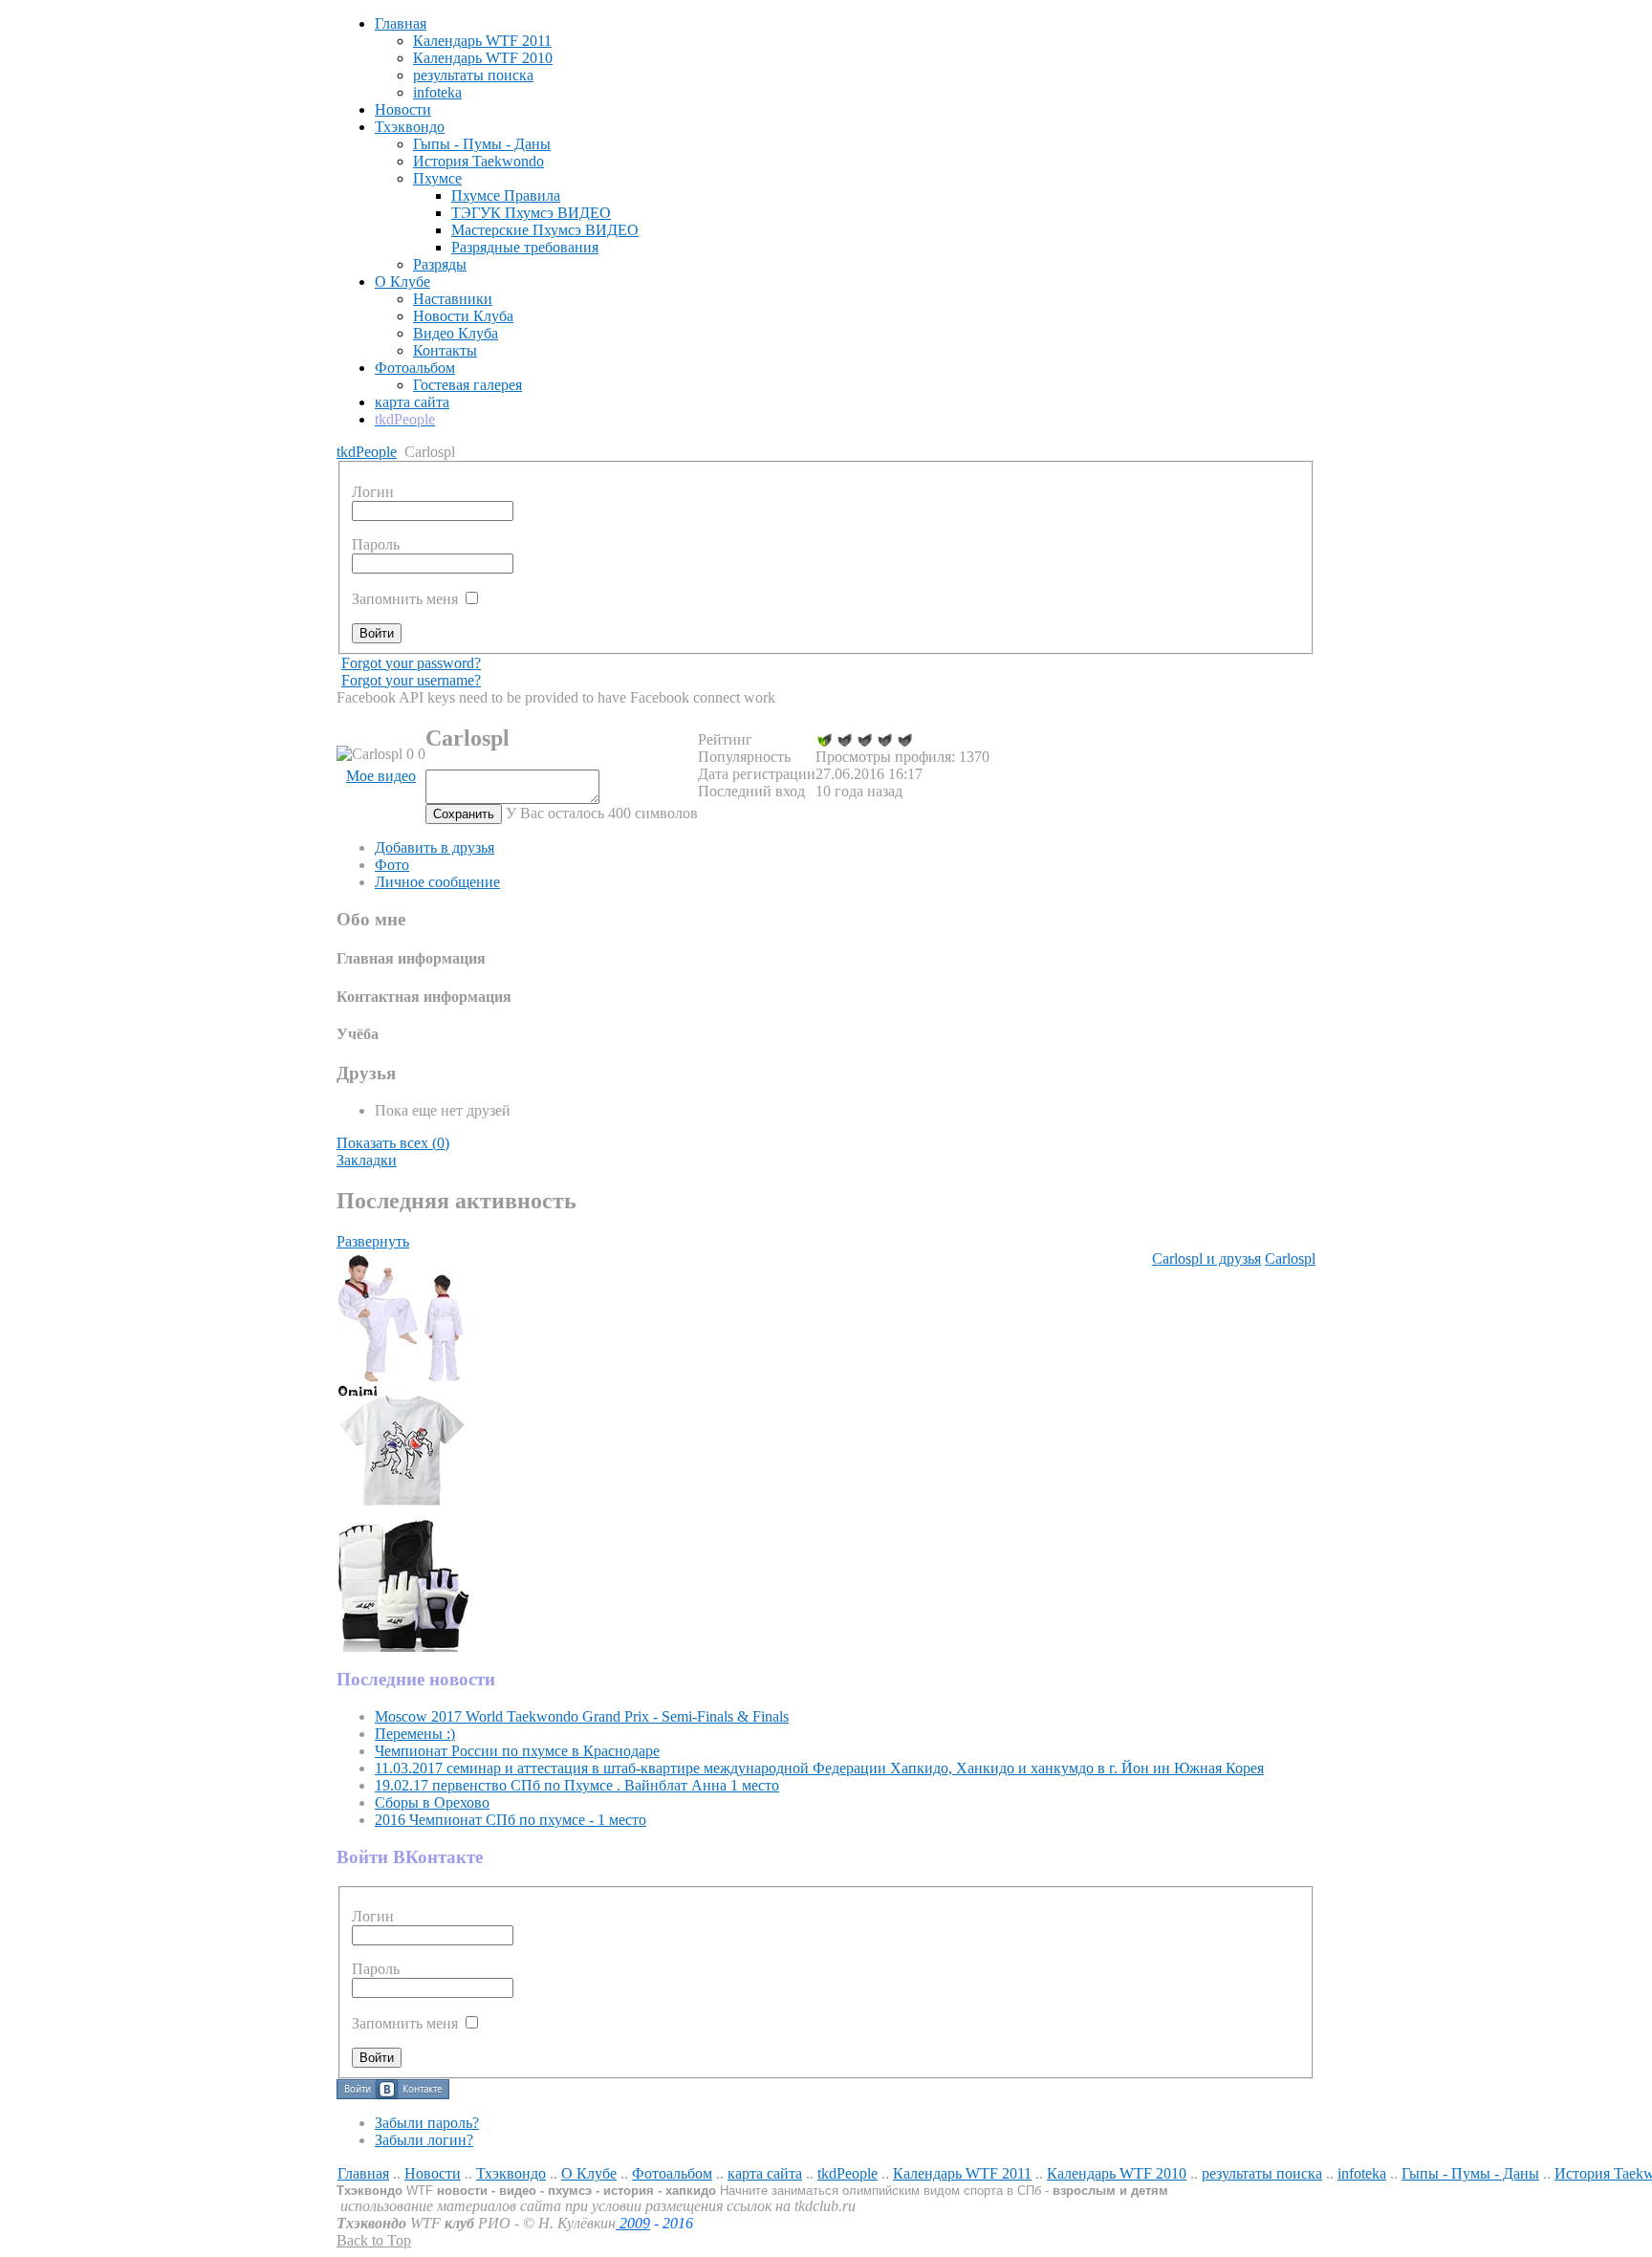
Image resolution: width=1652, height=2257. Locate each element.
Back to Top (374, 2240)
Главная (363, 2173)
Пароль (376, 1969)
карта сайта (765, 2173)
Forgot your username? (411, 680)
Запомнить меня (407, 599)
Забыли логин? (424, 2140)
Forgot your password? (411, 663)
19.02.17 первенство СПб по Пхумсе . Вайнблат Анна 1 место (577, 1785)
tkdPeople (367, 452)
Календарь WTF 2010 (1117, 2173)
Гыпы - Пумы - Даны (1470, 2173)
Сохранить (464, 814)
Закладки (367, 1160)
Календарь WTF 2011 (962, 2173)
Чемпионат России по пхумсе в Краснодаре (517, 1751)
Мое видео (381, 776)
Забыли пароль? (427, 2123)
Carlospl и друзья (1206, 1259)
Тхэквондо (511, 2173)
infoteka (1362, 2173)
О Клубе (589, 2173)
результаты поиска (1262, 2173)
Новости (433, 2173)
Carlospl (1290, 1259)
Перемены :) (415, 1734)
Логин (373, 1916)
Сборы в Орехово (432, 1802)
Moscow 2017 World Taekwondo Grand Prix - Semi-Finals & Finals (582, 1716)
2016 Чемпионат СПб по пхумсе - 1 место (511, 1820)
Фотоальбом (672, 2173)
